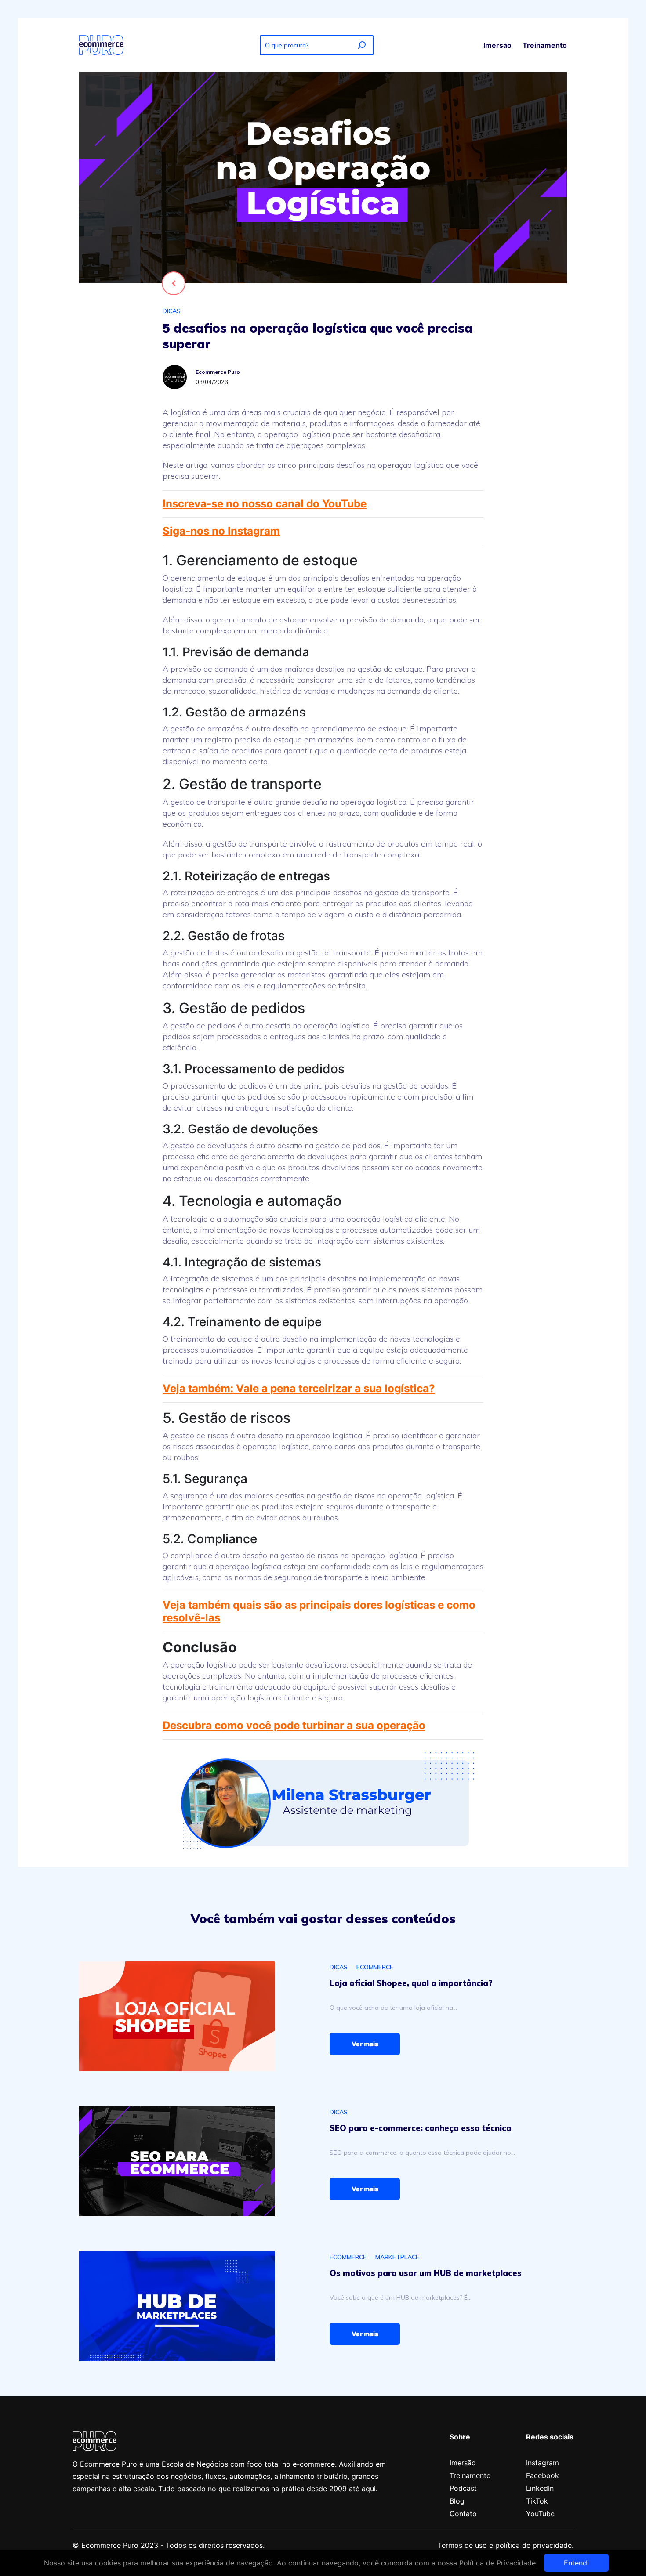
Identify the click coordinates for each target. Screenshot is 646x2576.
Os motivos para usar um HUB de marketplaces (426, 2273)
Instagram (543, 2463)
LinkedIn (540, 2488)
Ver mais (365, 2044)
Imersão (497, 45)
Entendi (576, 2563)
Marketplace (397, 2257)
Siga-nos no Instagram (221, 531)
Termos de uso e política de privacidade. (506, 2545)
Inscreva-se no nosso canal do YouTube (265, 504)
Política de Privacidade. (498, 2563)
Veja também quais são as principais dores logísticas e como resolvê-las (319, 1611)
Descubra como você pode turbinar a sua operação (294, 1725)
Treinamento (545, 45)
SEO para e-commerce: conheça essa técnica (421, 2128)
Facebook (543, 2475)
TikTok (537, 2501)
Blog (457, 2501)
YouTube (540, 2514)
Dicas (172, 311)
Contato (463, 2514)
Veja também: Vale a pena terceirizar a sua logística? (299, 1388)
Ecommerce (375, 1967)
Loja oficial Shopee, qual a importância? (411, 1983)
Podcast (463, 2488)
